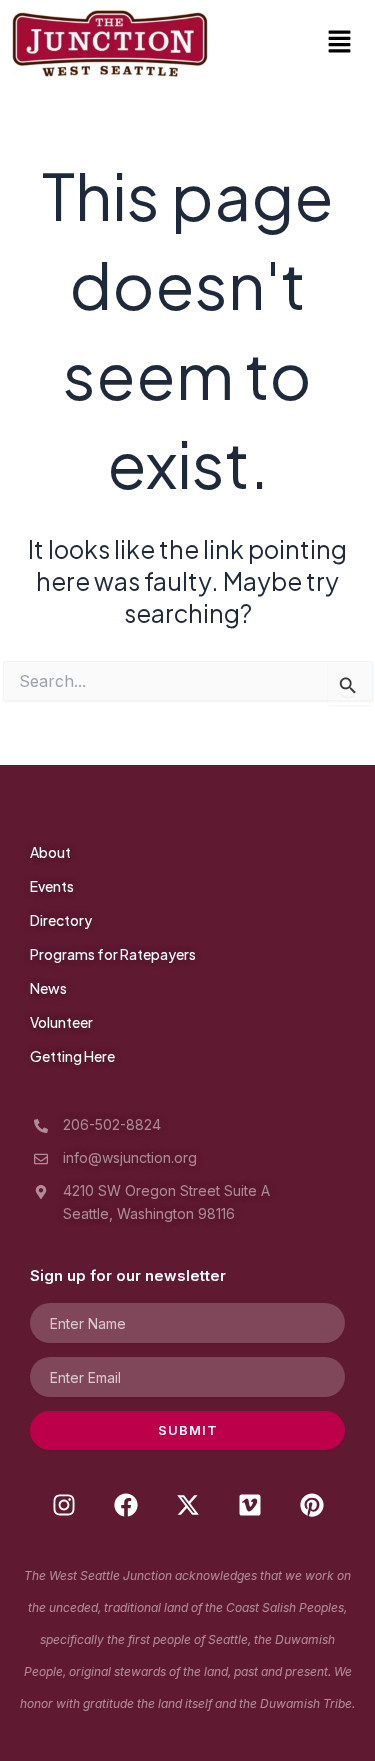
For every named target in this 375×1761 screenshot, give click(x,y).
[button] (340, 43)
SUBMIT (188, 1430)
